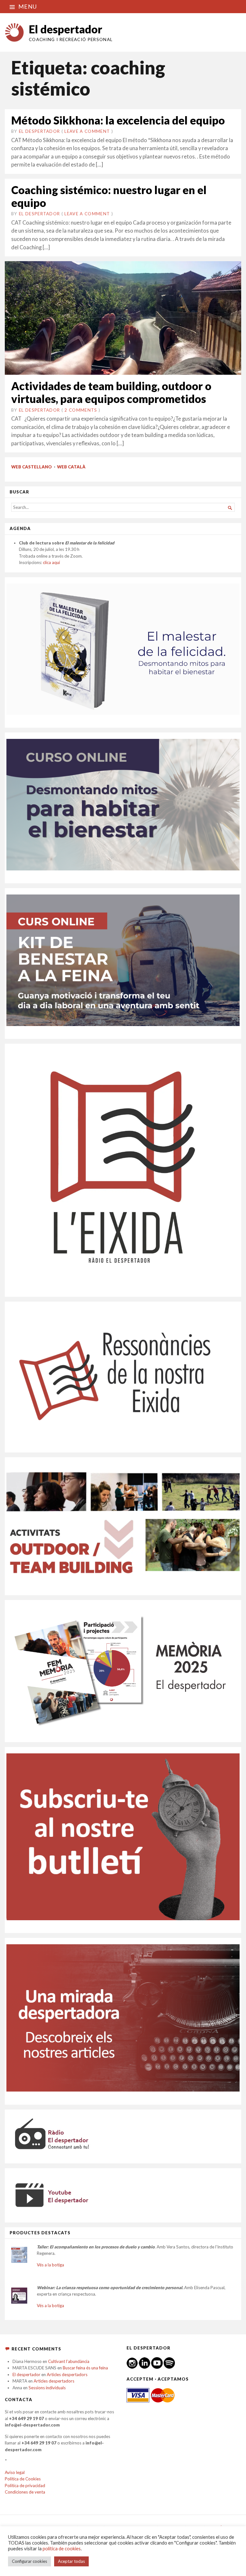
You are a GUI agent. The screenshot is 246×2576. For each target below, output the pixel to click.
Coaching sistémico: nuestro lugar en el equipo (109, 196)
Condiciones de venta (25, 2492)
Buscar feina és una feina (85, 2368)
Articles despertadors (67, 2375)
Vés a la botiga (50, 2265)
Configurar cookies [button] (29, 2561)
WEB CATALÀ (71, 467)
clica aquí (51, 562)
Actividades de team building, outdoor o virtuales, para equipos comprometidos (111, 392)
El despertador (66, 29)
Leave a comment (87, 131)
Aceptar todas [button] (71, 2561)
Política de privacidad (25, 2486)
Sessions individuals (47, 2388)
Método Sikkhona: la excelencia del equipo (118, 120)
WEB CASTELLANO (32, 467)
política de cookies (62, 2549)
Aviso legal (15, 2472)
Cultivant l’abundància (69, 2361)
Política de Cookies (23, 2479)
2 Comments (81, 410)
